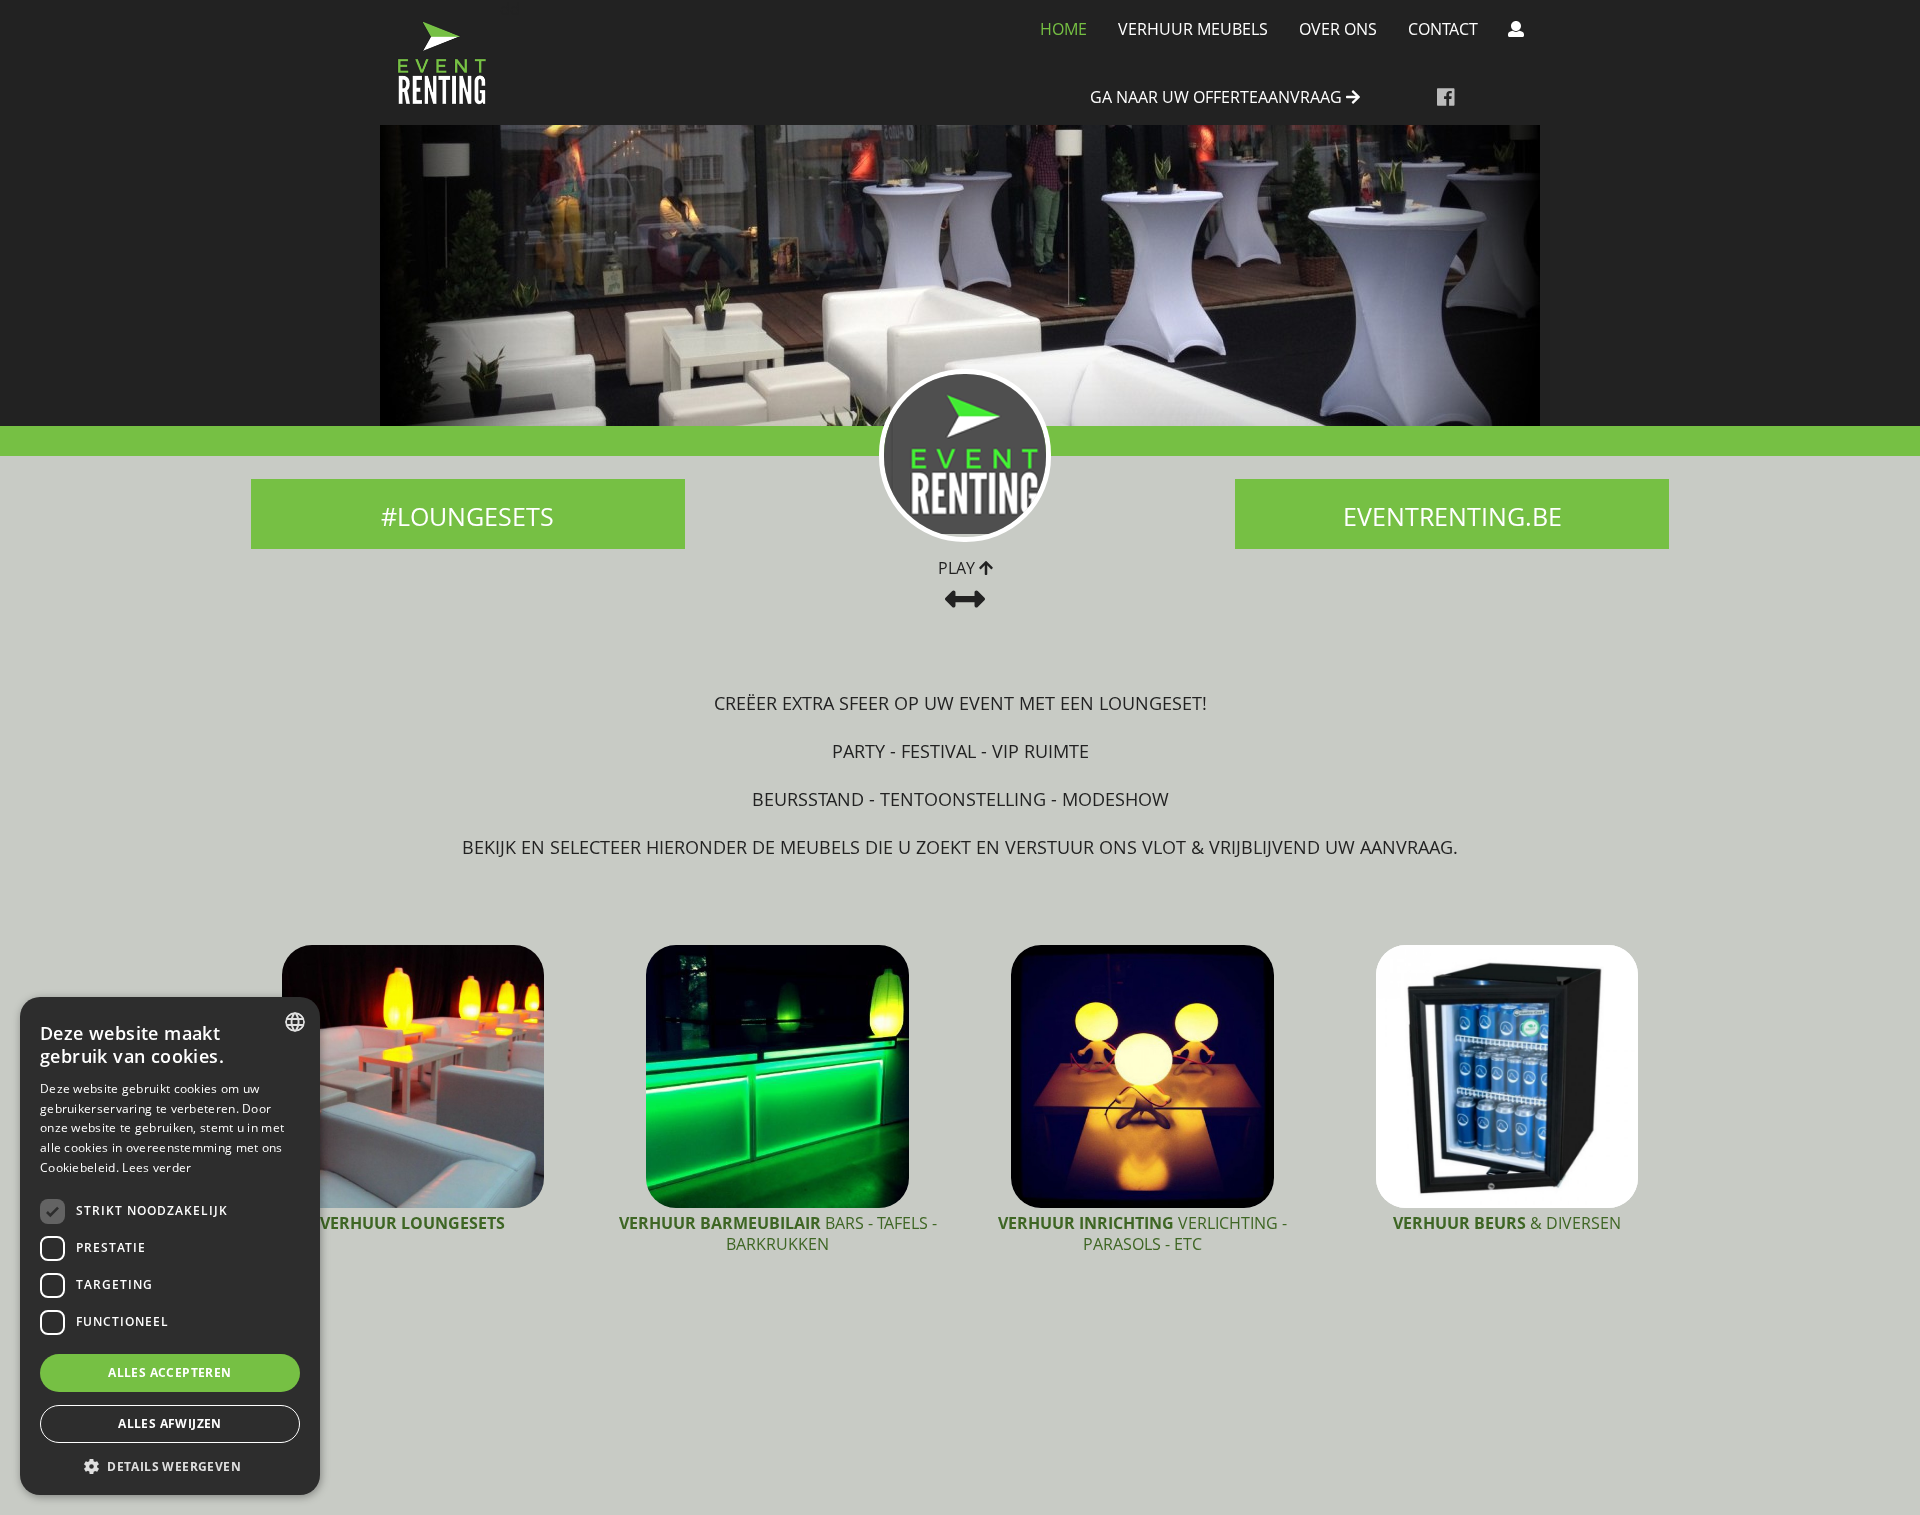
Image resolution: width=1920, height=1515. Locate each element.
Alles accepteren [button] (169, 1372)
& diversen (1507, 1223)
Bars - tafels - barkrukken (778, 1233)
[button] (170, 1465)
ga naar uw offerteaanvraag (1218, 98)
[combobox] (295, 1022)
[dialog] (170, 1246)
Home (1063, 29)
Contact (1443, 29)
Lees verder (156, 1167)
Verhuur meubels (1193, 29)
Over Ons (1338, 29)
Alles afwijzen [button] (170, 1423)
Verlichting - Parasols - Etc (1142, 1233)
